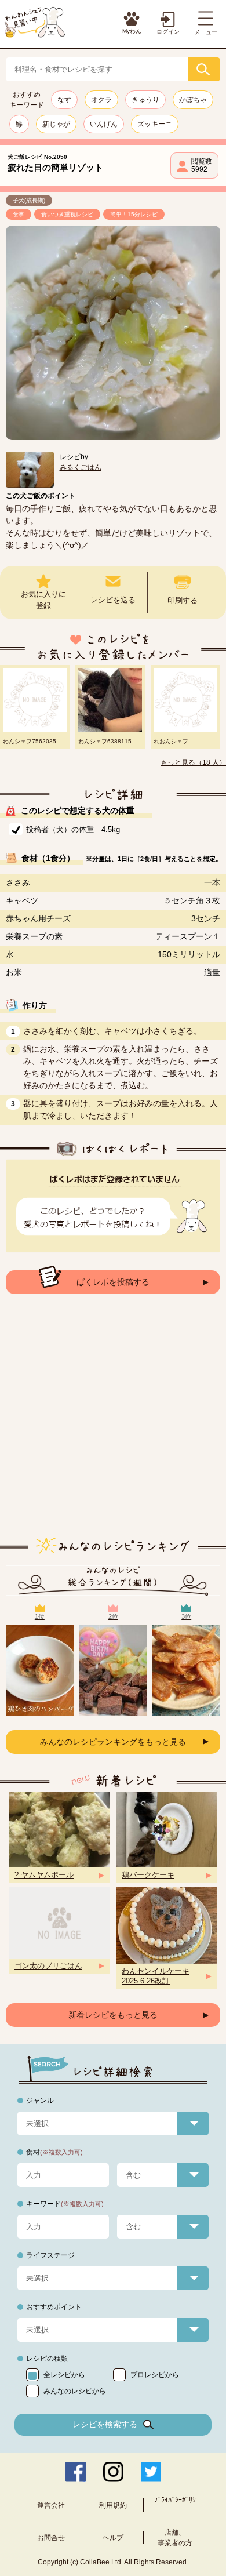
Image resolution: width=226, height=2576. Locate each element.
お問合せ (51, 2538)
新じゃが (56, 124)
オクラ (101, 100)
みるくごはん (81, 467)
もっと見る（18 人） (193, 762)
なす (64, 100)
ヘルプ (113, 2538)
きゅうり (145, 100)
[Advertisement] (113, 1425)
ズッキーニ (155, 124)
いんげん (104, 124)
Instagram (113, 2472)
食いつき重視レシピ (67, 214)
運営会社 (51, 2505)
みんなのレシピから (75, 2391)
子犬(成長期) (29, 200)
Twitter (151, 2472)
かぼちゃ (193, 100)
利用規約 (113, 2505)
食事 (19, 214)
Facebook (76, 2472)
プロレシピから (155, 2375)
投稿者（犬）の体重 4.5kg (73, 829)
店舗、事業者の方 (175, 2538)
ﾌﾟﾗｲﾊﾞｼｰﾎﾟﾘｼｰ (175, 2505)
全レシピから (64, 2375)
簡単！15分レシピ (134, 214)
